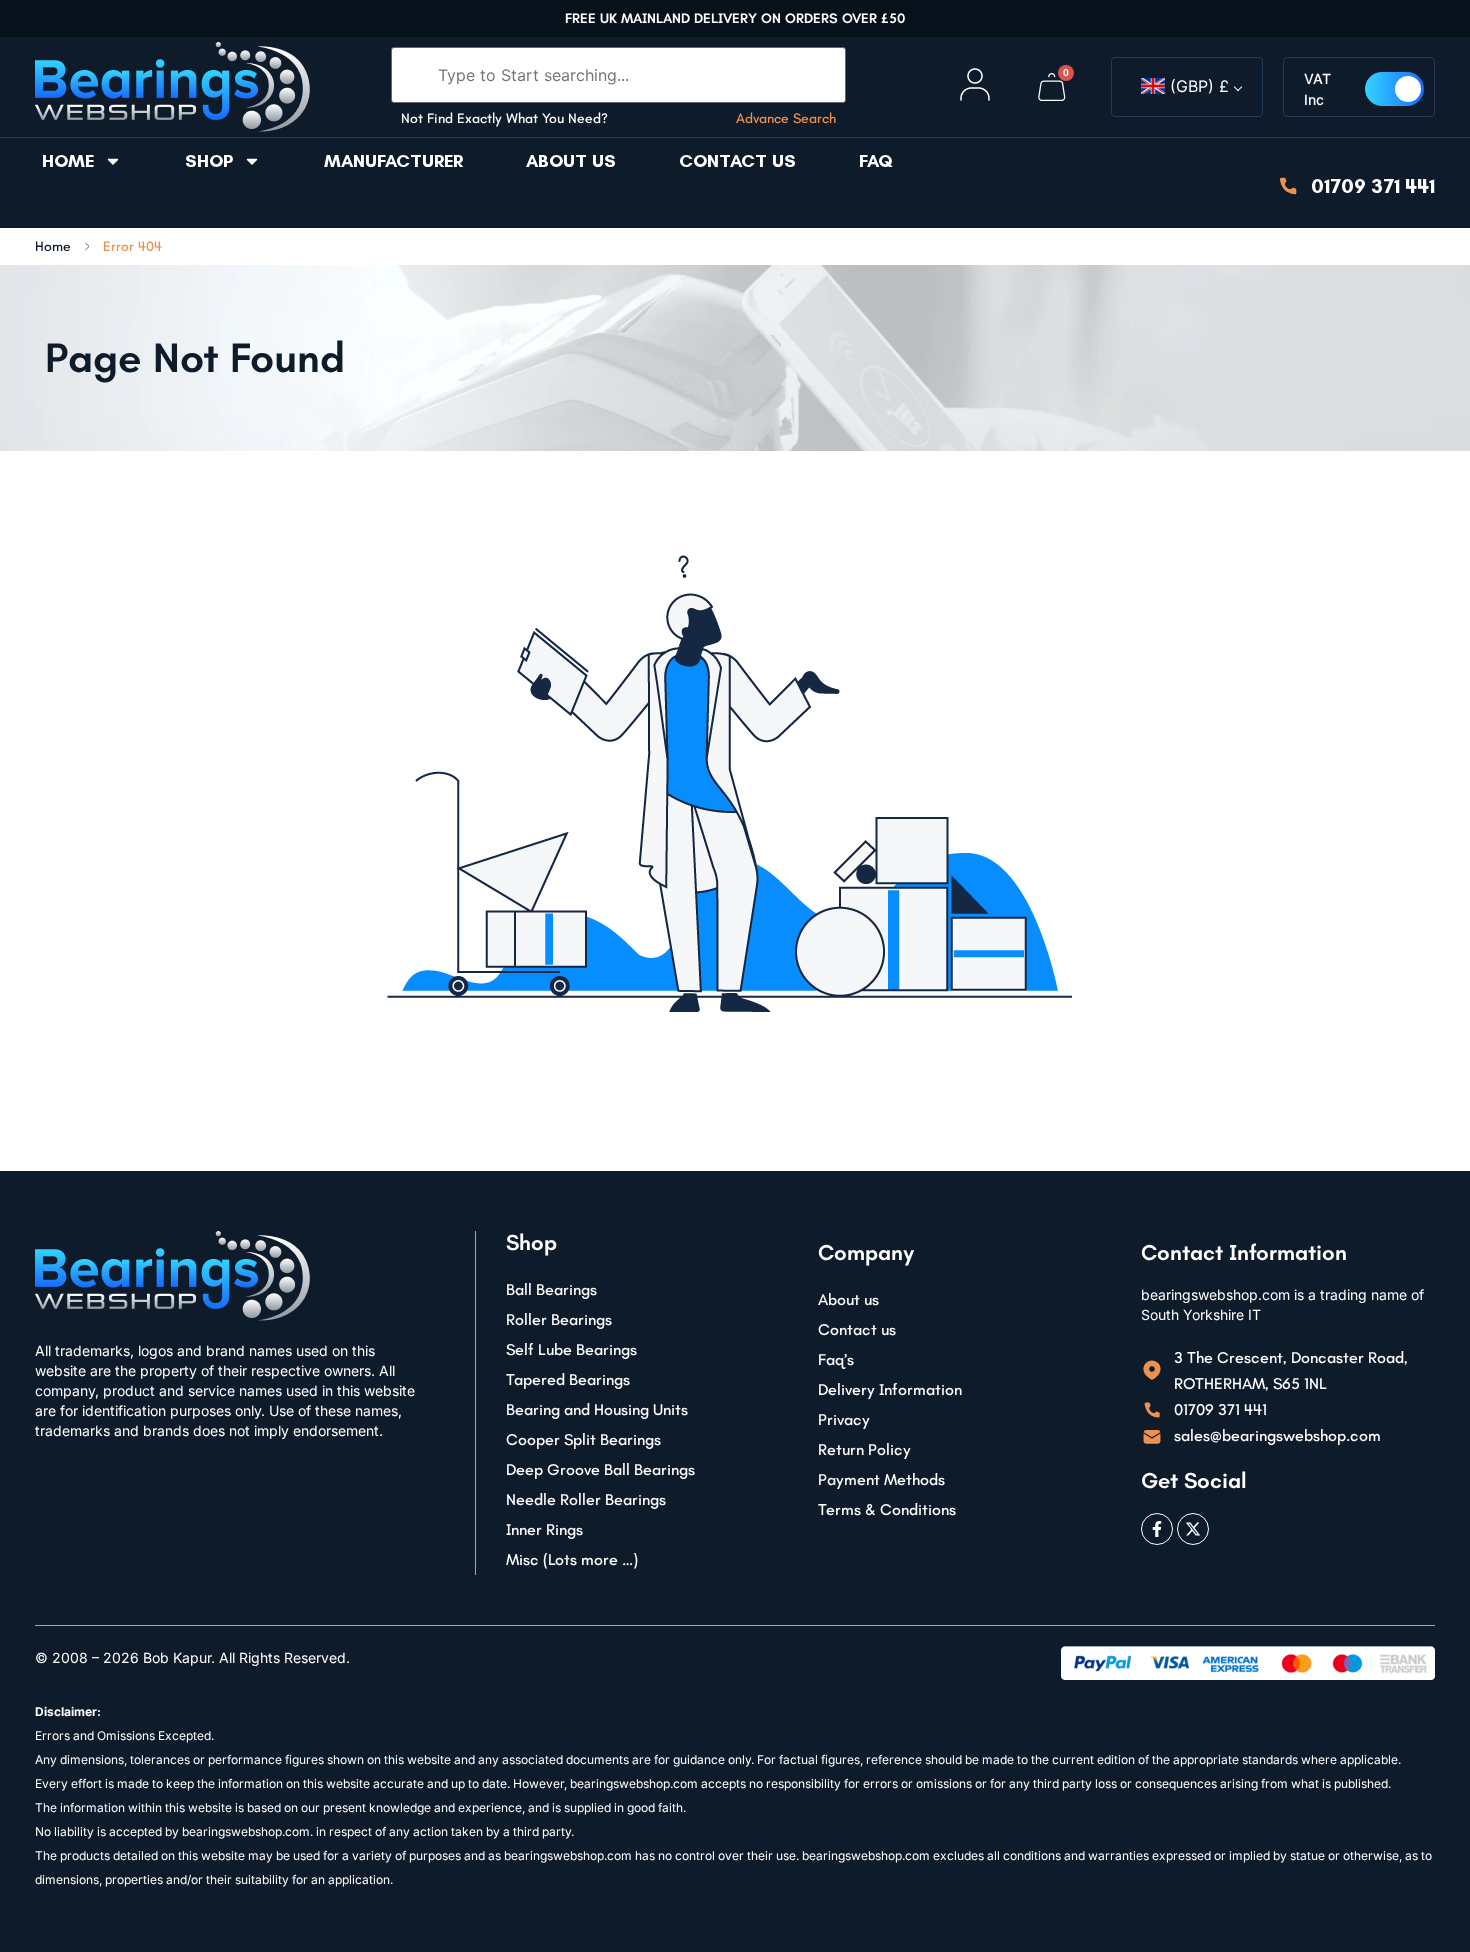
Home (68, 161)
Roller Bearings (559, 1319)
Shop (209, 161)
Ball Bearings (551, 1289)
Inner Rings (544, 1529)
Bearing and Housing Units (597, 1409)
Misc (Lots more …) (572, 1559)
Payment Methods (881, 1479)
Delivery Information (890, 1389)
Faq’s (836, 1359)
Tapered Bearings (568, 1379)
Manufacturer (393, 161)
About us (571, 161)
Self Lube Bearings (571, 1349)
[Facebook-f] (1157, 1529)
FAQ (876, 161)
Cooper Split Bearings (583, 1439)
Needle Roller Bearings (586, 1499)
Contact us (737, 161)
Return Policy (864, 1449)
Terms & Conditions (887, 1509)
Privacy (844, 1419)
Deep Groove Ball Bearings (600, 1469)
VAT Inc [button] (1317, 89)
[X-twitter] (1193, 1529)
